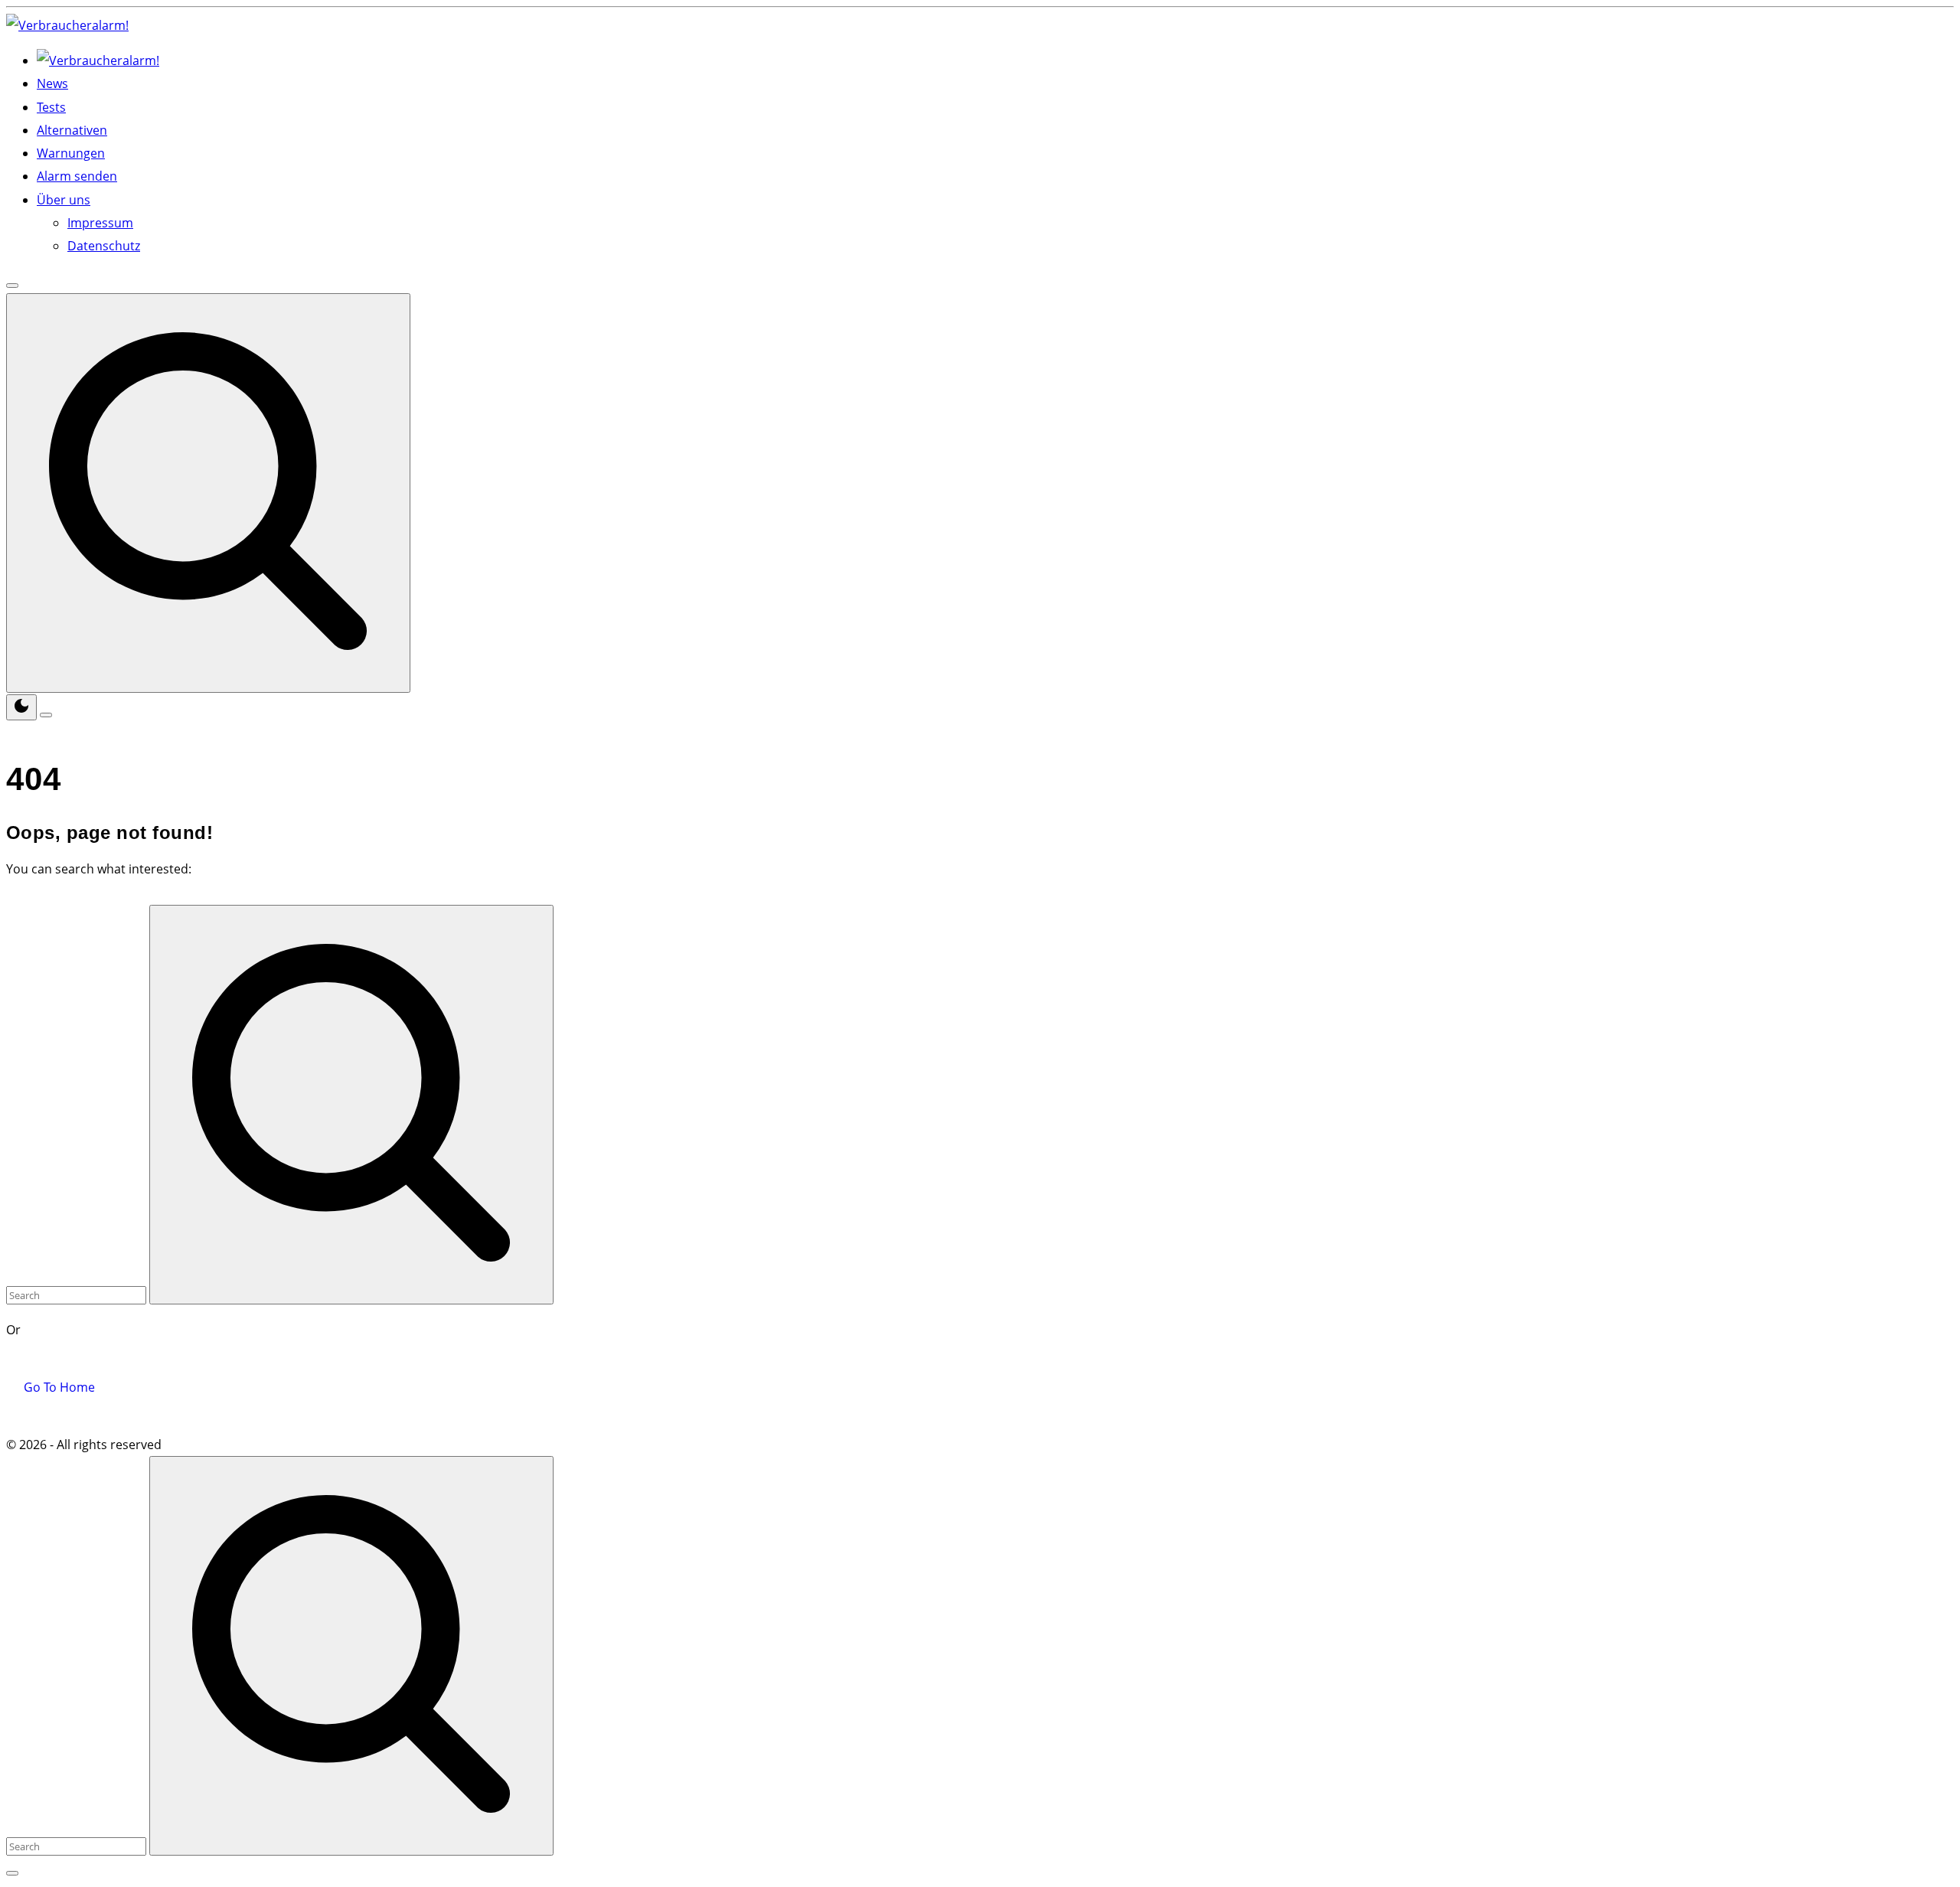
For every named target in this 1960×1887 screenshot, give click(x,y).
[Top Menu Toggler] (46, 715)
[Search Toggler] (12, 1873)
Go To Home (59, 1387)
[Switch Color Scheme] (21, 707)
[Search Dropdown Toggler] (208, 493)
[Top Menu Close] (12, 286)
